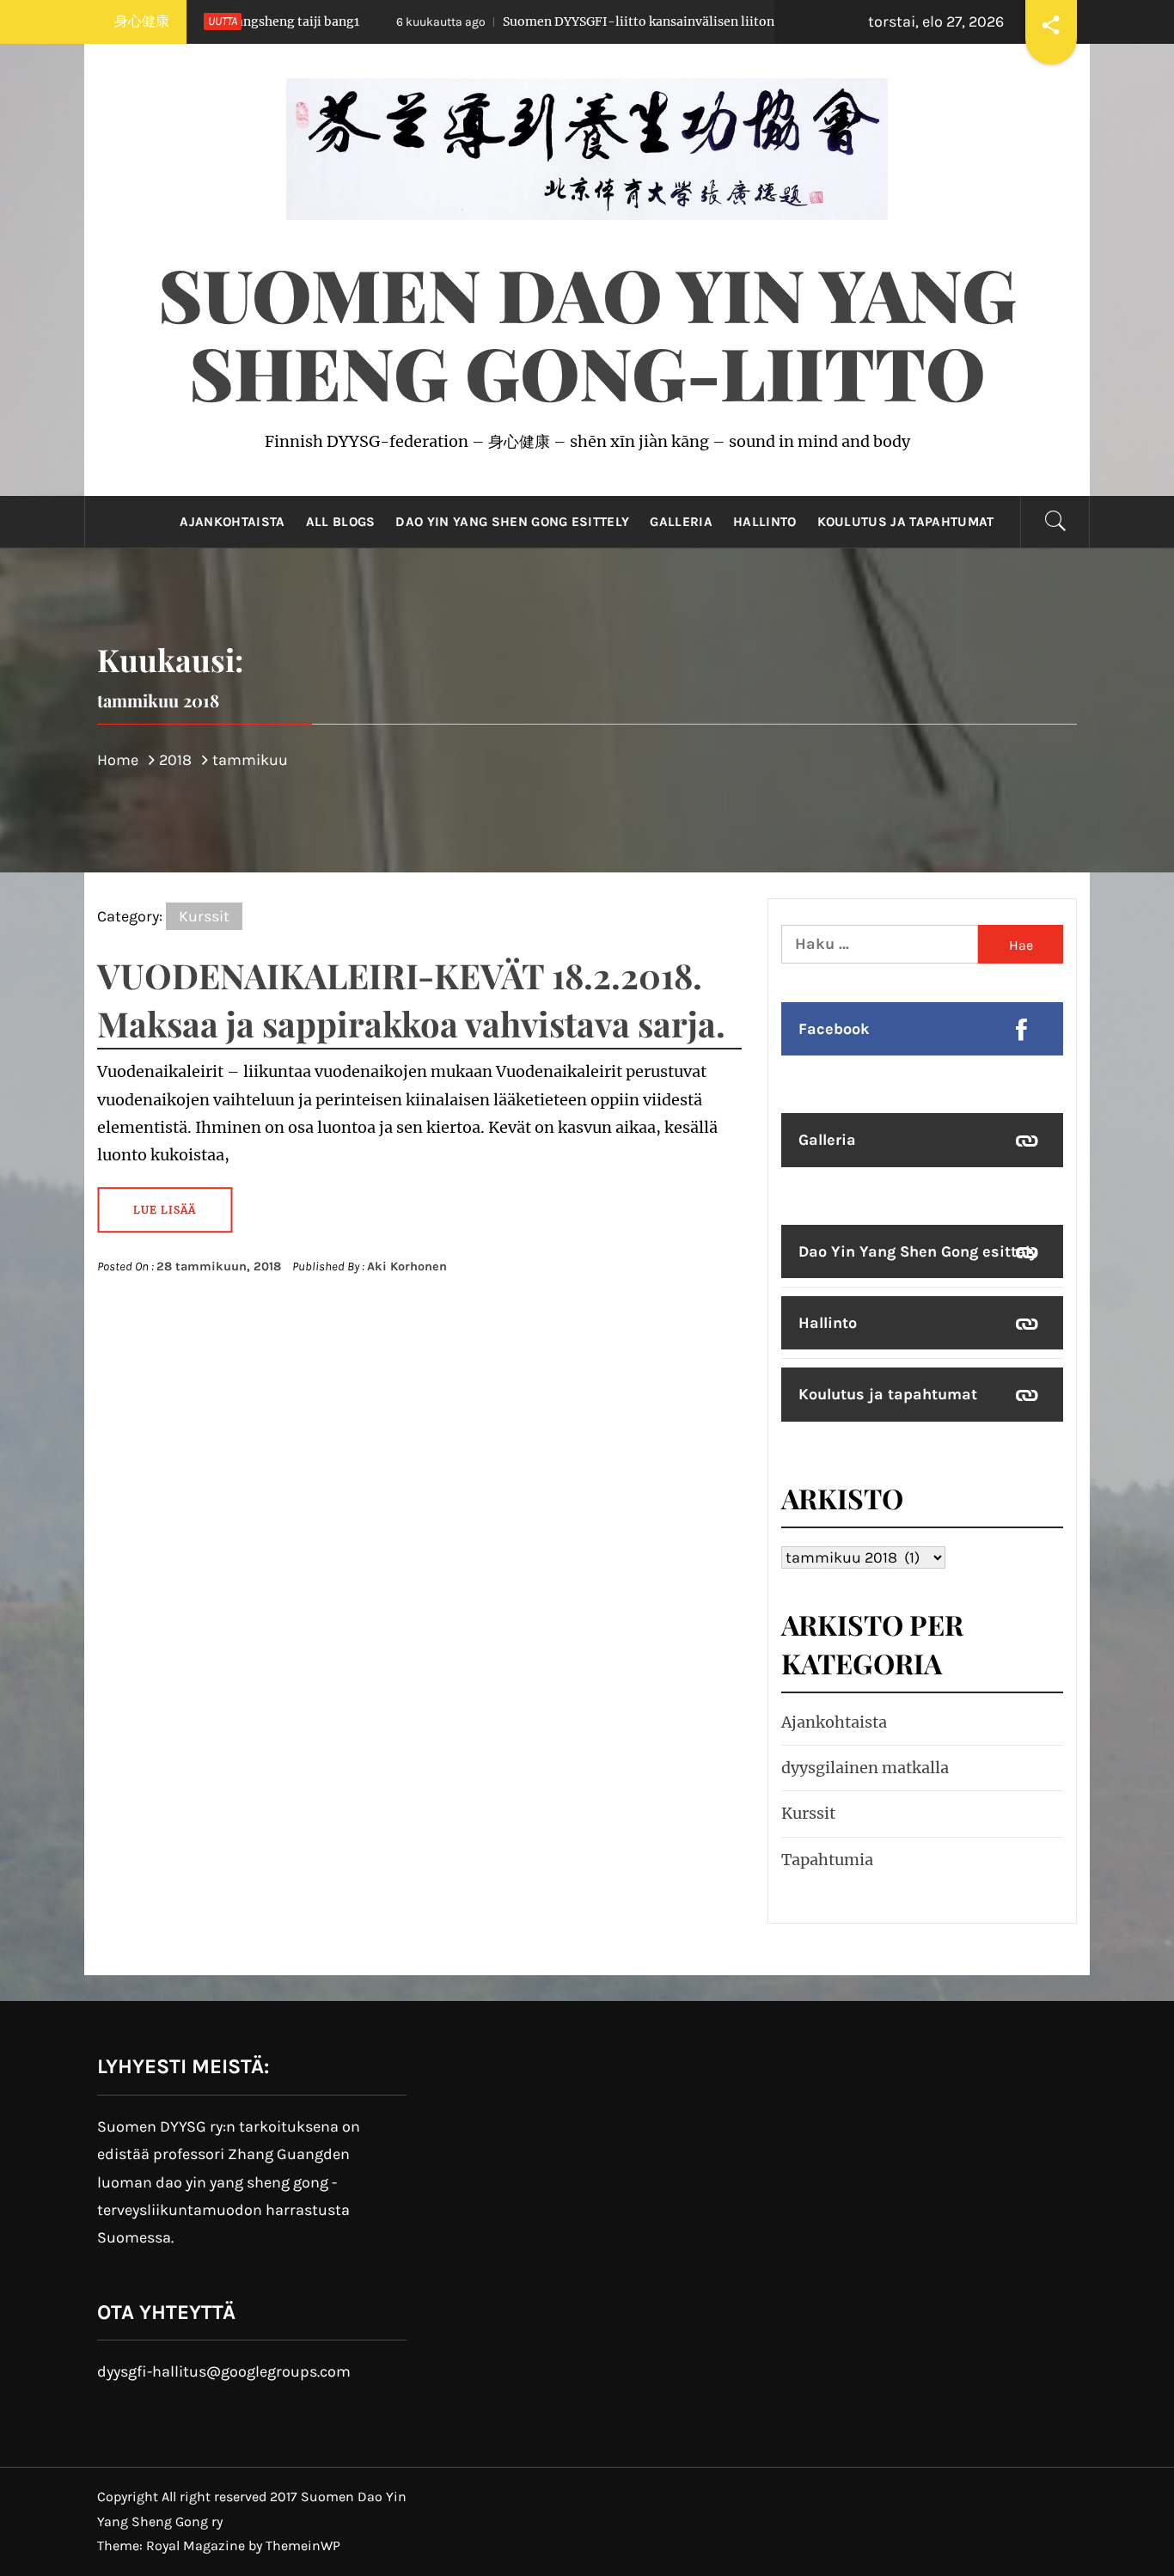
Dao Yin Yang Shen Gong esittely (512, 522)
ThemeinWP (303, 2545)
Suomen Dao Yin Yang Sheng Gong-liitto (587, 332)
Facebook (834, 1029)
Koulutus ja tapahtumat (906, 522)
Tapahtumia (827, 1860)
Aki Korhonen (407, 1267)
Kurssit (204, 916)
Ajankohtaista (232, 522)
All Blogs (341, 522)
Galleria (681, 522)
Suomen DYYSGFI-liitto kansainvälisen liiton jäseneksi (548, 21)
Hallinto (765, 522)
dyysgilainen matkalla (865, 1768)
